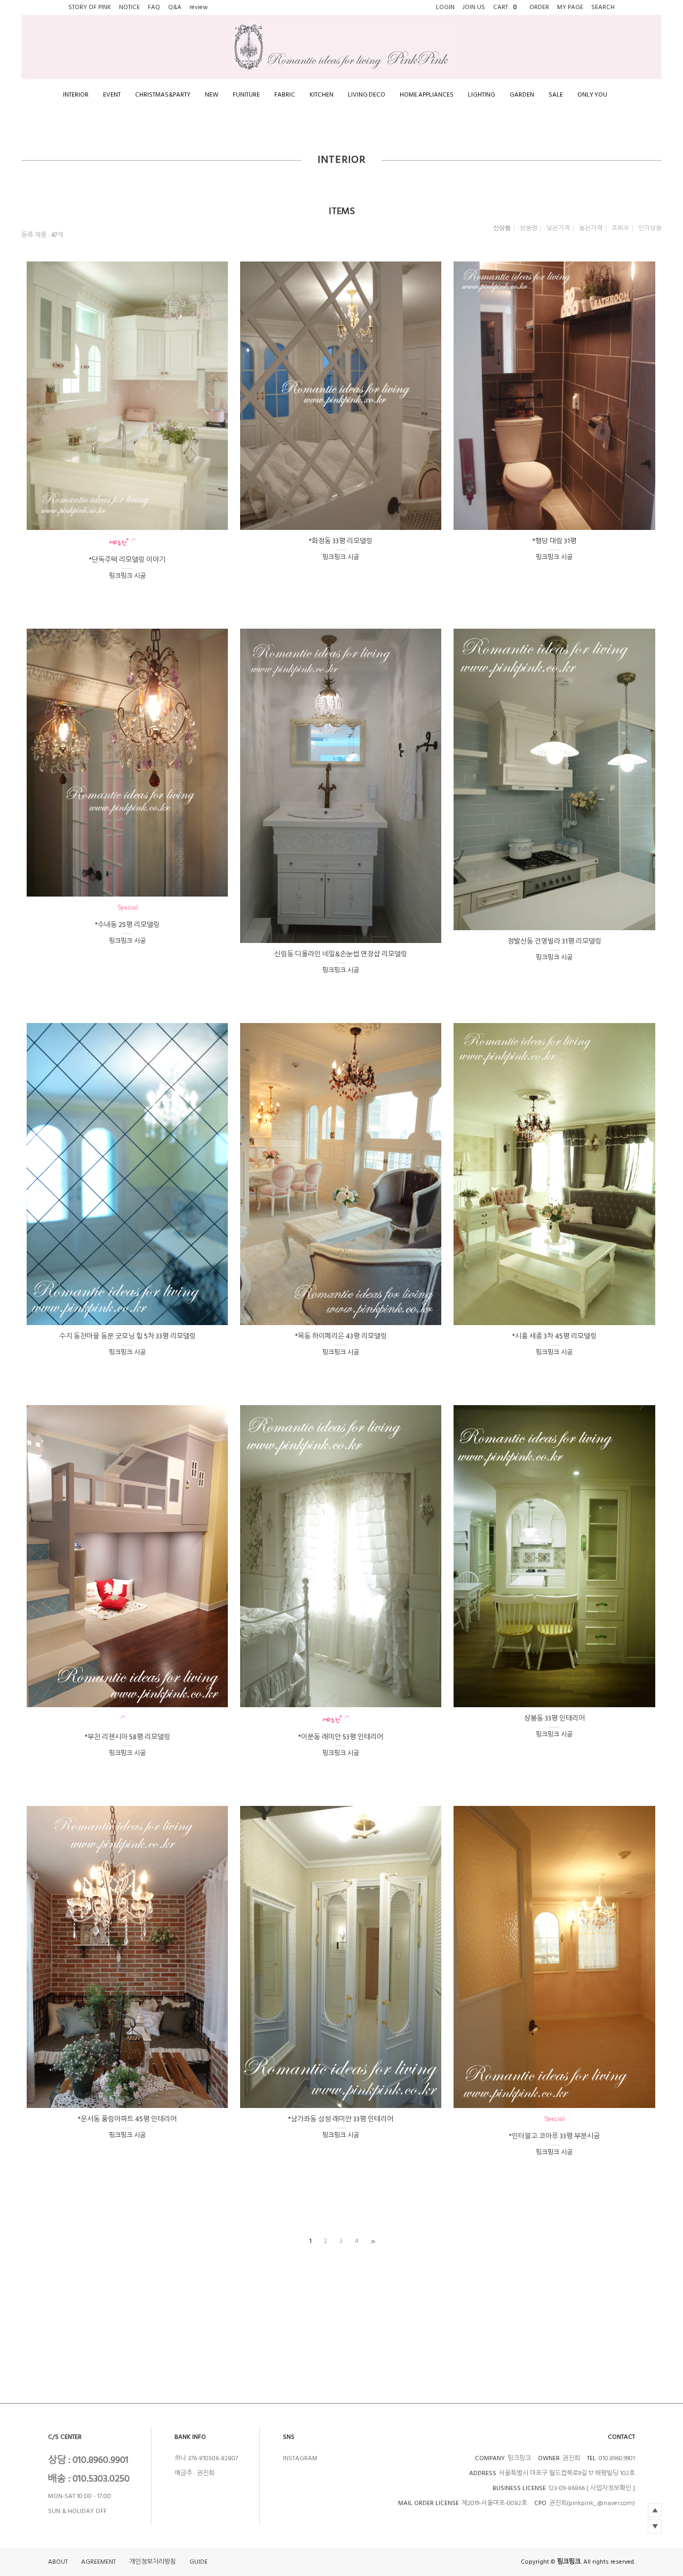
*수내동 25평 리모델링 (127, 925)
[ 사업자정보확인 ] (611, 2488)
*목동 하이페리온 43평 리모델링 (341, 1336)
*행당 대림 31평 (554, 541)
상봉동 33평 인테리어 (554, 1718)
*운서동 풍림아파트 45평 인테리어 (127, 2119)
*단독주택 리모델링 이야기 (127, 560)
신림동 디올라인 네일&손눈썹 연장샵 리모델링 (341, 954)
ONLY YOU (592, 95)
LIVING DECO (367, 95)
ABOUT (58, 2562)
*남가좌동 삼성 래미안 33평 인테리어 (341, 2119)
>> (372, 2241)
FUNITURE (246, 95)
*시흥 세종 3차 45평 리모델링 (554, 1336)
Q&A (175, 7)
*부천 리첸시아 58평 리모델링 (128, 1737)
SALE (556, 95)
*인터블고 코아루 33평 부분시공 (554, 2136)
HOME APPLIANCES (427, 95)
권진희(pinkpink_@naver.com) (592, 2503)
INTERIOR (76, 95)
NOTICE (129, 7)
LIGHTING (482, 95)
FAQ (154, 7)
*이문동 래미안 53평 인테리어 (341, 1737)
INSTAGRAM (300, 2458)
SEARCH (603, 7)
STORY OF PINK (90, 7)
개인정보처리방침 (153, 2562)
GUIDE (198, 2562)
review (199, 7)
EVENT (112, 95)
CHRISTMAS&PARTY (163, 95)
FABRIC (285, 95)
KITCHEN (321, 95)
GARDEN (522, 95)
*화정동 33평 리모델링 (341, 541)
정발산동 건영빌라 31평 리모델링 (554, 941)
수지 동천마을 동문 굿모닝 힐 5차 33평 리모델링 (128, 1336)
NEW (212, 95)
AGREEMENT (98, 2562)
